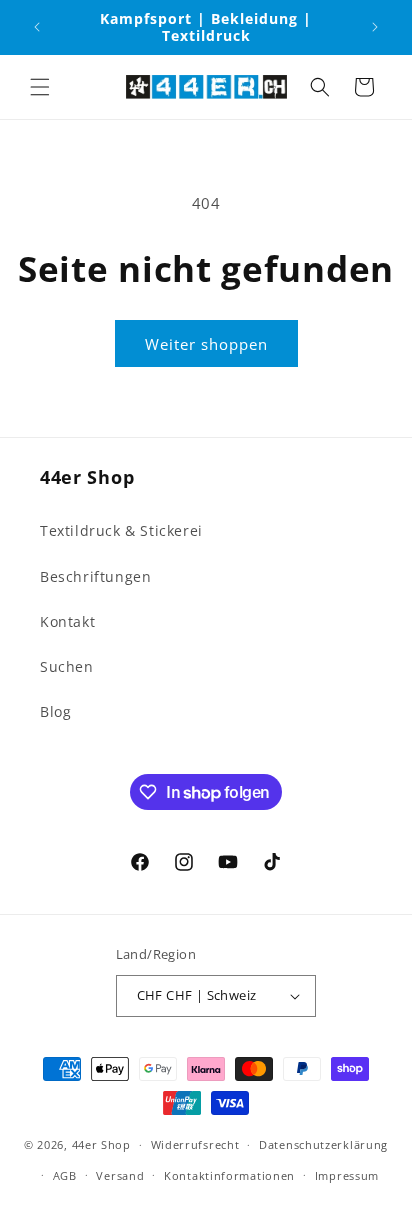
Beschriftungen (95, 576)
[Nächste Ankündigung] (375, 27)
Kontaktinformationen (229, 1175)
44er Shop (101, 1144)
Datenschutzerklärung (323, 1144)
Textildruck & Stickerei (121, 530)
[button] (40, 87)
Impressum (347, 1175)
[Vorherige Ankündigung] (37, 27)
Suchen (67, 666)
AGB (65, 1175)
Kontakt (67, 621)
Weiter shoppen (206, 344)
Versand (120, 1175)
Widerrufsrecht (195, 1144)
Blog (55, 711)
